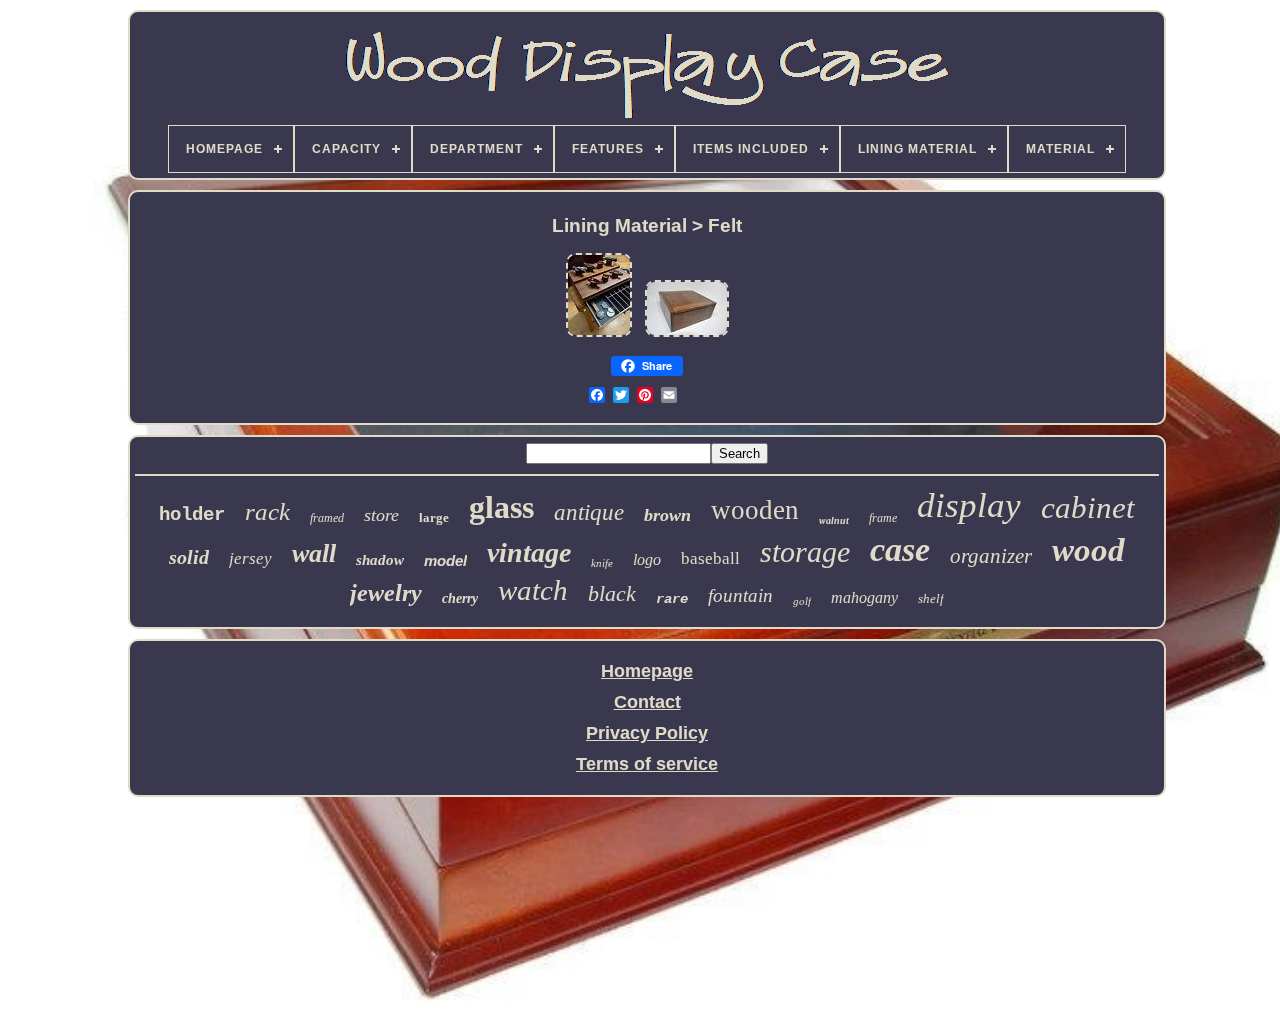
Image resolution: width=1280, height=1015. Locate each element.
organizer (991, 556)
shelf (931, 598)
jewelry (386, 593)
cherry (460, 598)
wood (1088, 550)
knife (602, 563)
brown (667, 515)
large (434, 517)
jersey (250, 558)
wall (314, 553)
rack (267, 511)
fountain (740, 595)
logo (647, 559)
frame (883, 518)
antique (589, 512)
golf (802, 601)
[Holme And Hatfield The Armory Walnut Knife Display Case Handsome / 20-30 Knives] (599, 335)
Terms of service (647, 764)
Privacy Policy (647, 733)
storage (805, 551)
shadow (380, 560)
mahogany (864, 597)
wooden (755, 510)
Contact (647, 702)
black (612, 593)
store (381, 515)
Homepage (647, 671)
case (900, 549)
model (445, 560)
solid (189, 557)
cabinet (1088, 507)
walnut (834, 520)
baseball (710, 558)
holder (192, 515)
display (969, 505)
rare (672, 599)
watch (533, 590)
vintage (529, 552)
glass (501, 507)
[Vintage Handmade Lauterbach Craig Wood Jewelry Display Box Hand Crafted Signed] (687, 335)
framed (327, 518)
